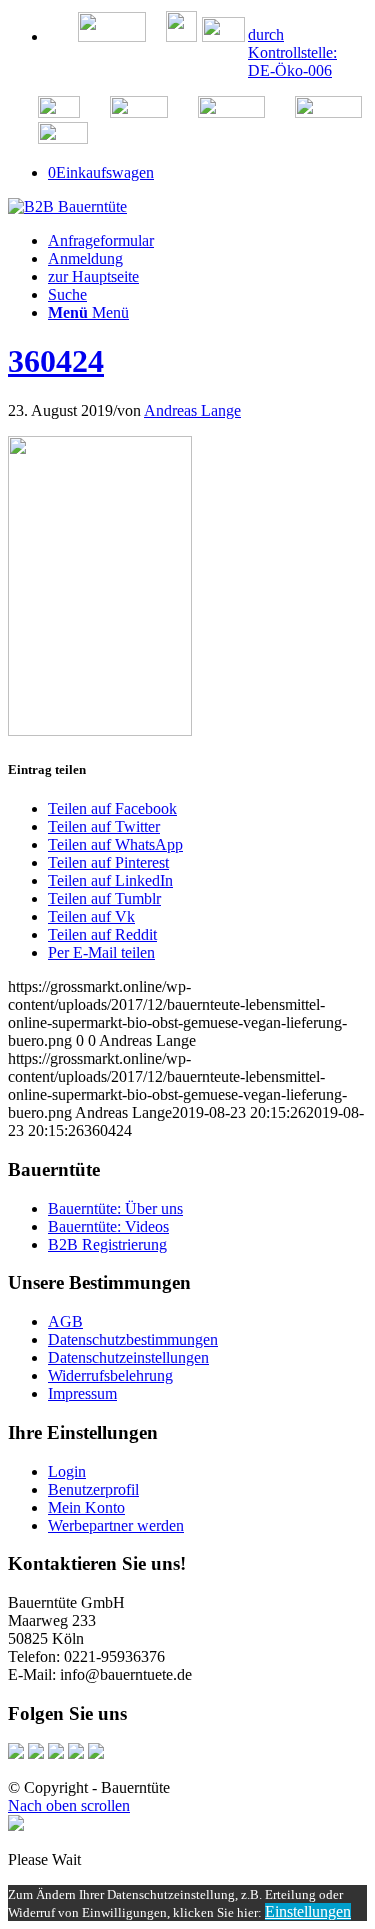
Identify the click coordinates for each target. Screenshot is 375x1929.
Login (67, 1471)
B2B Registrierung (107, 1244)
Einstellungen (308, 1911)
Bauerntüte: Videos (108, 1226)
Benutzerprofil (93, 1489)
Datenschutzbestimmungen (133, 1339)
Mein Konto (86, 1507)
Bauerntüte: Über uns (115, 1208)
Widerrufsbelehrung (110, 1375)
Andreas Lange (192, 410)
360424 (56, 361)
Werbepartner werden (116, 1525)
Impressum (82, 1393)
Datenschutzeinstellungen (128, 1357)
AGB (65, 1321)
